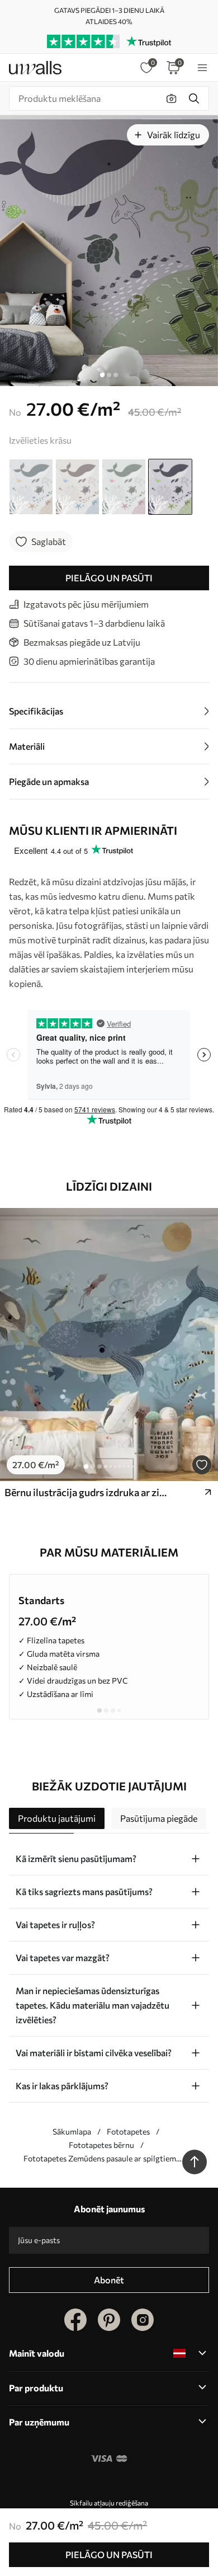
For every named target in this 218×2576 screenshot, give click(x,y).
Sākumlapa (72, 2131)
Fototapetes (128, 2131)
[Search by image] (172, 98)
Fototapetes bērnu (101, 2145)
